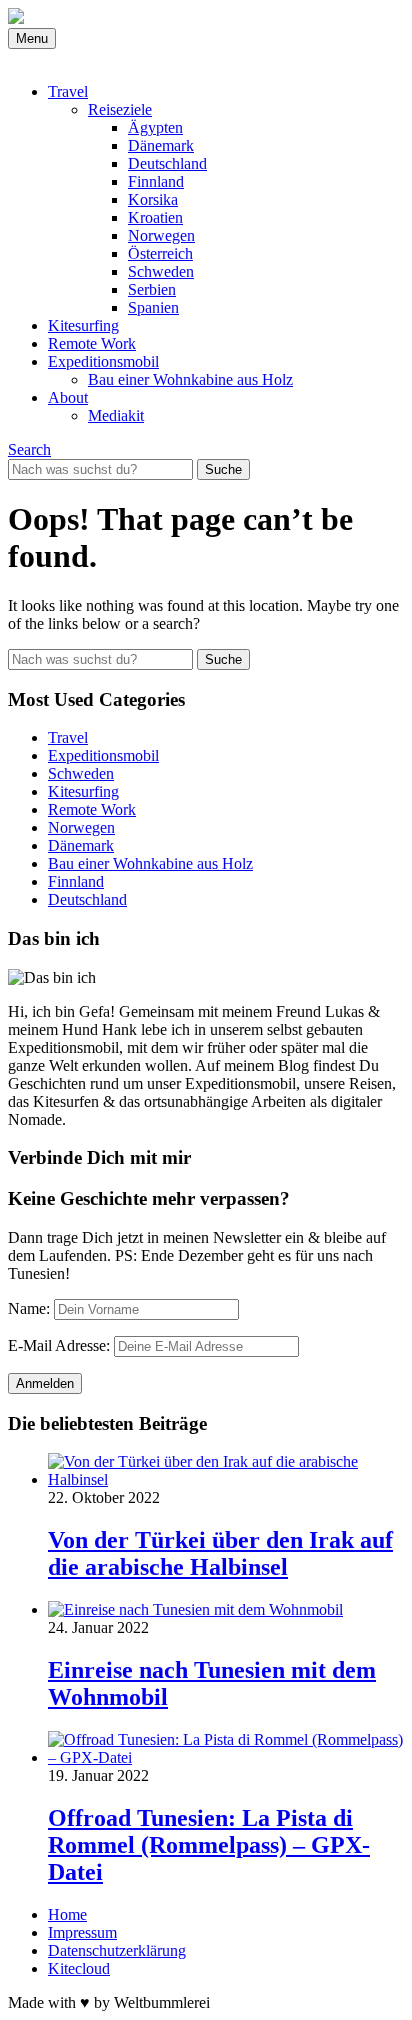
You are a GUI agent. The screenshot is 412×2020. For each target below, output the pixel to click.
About (68, 397)
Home (67, 1914)
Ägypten (155, 127)
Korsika (153, 199)
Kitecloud (79, 1968)
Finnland (156, 181)
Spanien (153, 307)
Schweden (161, 271)
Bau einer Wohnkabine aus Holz (190, 379)
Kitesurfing (83, 325)
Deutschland (167, 163)
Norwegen (161, 235)
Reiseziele (120, 109)
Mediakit (116, 415)
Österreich (160, 253)
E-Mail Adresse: (59, 1345)
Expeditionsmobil (103, 361)
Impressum (82, 1932)
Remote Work (92, 343)
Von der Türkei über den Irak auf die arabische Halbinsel (220, 1553)
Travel (68, 91)
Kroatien (155, 217)
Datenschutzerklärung (117, 1950)
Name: (29, 1308)
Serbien (152, 289)
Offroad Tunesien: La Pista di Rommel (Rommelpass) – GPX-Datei (209, 1845)
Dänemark (161, 145)
